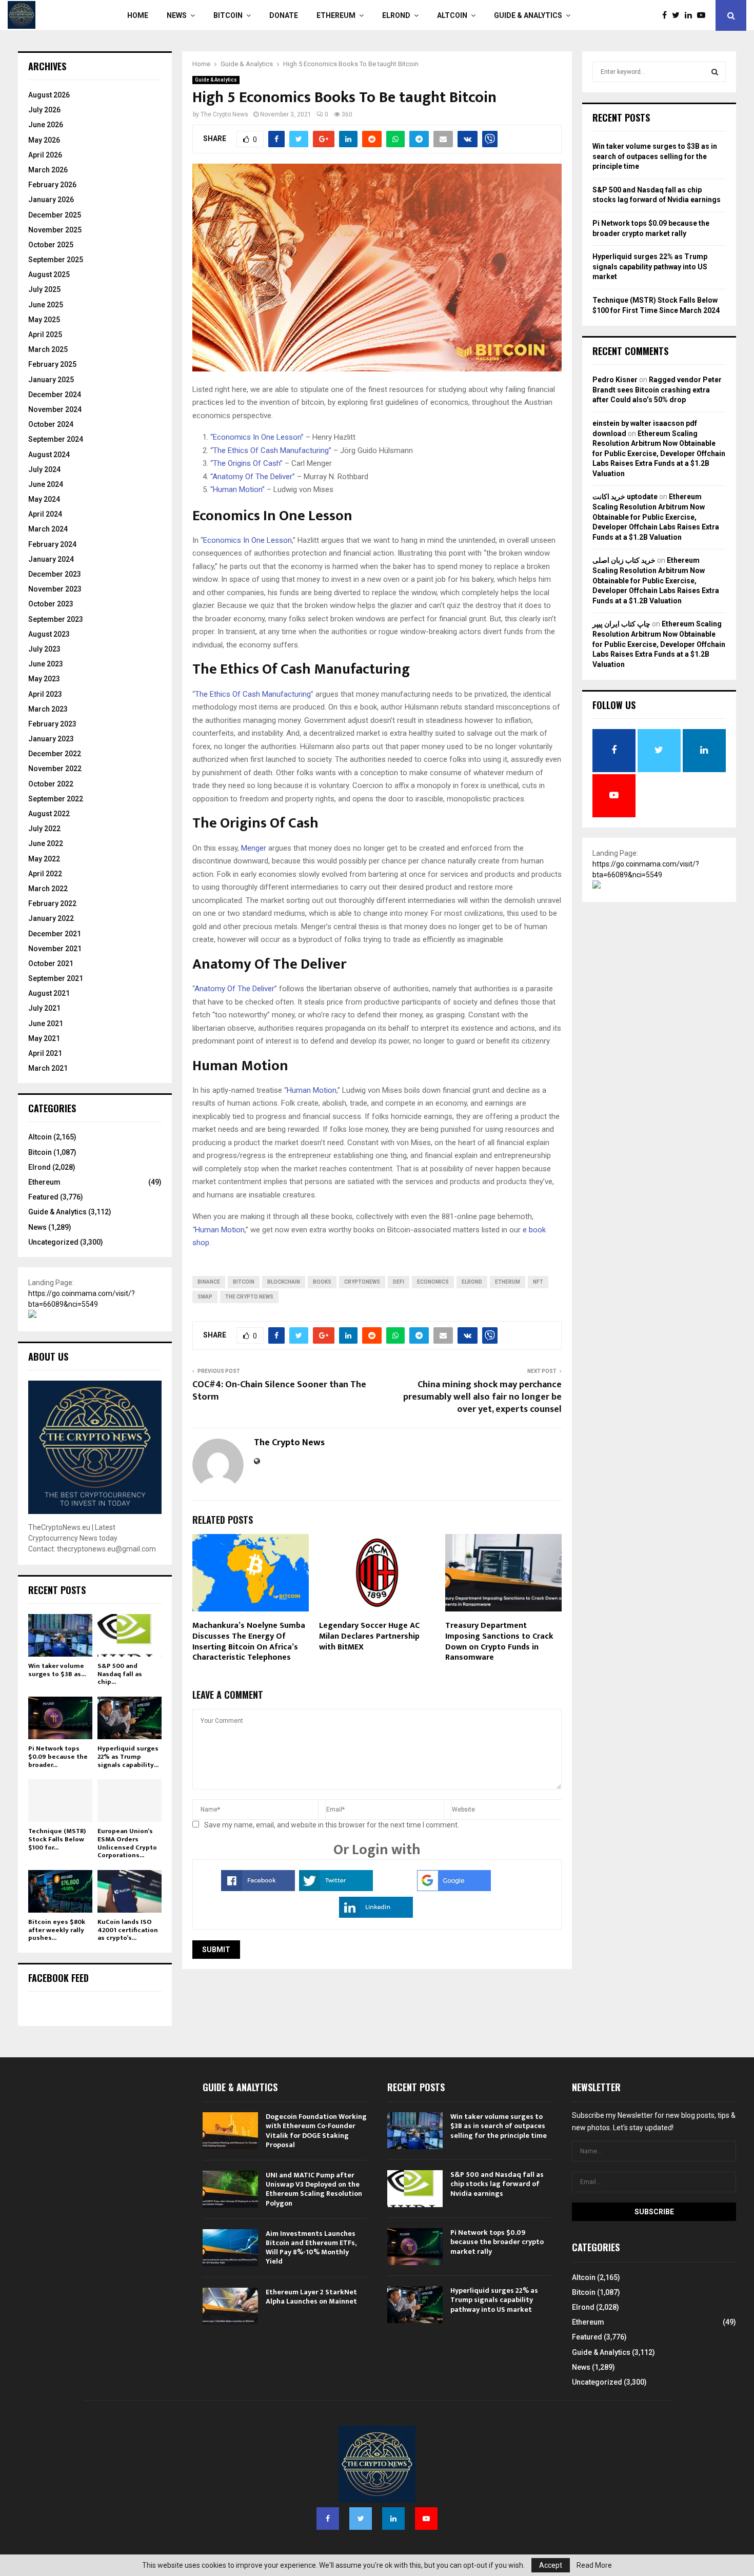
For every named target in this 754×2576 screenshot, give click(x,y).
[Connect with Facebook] (258, 1889)
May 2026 (44, 140)
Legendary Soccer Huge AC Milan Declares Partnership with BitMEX (369, 1636)
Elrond (396, 15)
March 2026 (48, 170)
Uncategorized (53, 1242)
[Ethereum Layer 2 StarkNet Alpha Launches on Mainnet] (230, 2306)
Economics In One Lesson (247, 540)
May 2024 (44, 499)
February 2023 (52, 724)
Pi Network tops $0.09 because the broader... (58, 1756)
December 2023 (55, 574)
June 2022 (46, 843)
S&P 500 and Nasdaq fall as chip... (120, 1674)
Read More (594, 2565)
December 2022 (55, 754)
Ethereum (336, 15)
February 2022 (52, 903)
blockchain (284, 1282)
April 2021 (45, 1053)
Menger (254, 848)
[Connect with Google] (454, 1889)
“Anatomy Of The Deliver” (253, 477)
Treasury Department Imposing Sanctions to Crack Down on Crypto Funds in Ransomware (499, 1641)
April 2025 (45, 335)
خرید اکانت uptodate (625, 497)
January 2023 (51, 739)
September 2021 (56, 978)
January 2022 (51, 918)
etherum (508, 1282)
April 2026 (45, 155)
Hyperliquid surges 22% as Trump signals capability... (128, 1756)
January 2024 (51, 559)
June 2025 (46, 305)
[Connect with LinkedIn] (376, 1915)
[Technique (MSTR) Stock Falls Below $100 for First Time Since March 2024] (60, 1801)
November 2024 (55, 409)
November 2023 (55, 589)
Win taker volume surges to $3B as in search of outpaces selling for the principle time (655, 156)
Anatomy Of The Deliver (234, 989)
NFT (538, 1282)
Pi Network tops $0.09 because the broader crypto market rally (497, 2242)
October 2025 (51, 245)
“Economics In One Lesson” (257, 437)
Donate (284, 15)
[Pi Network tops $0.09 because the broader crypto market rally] (60, 1718)
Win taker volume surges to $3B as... (57, 1670)
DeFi (399, 1282)
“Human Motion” (237, 489)
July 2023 (44, 649)
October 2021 (51, 963)
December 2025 (55, 215)
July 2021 (44, 1008)
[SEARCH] (715, 72)
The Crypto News (224, 114)
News (177, 15)
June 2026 (46, 125)
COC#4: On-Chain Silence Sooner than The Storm (279, 1391)
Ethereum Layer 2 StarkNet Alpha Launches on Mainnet (311, 2297)
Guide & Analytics (528, 15)
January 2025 (51, 380)
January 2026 (51, 200)
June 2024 (46, 484)
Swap (205, 1297)
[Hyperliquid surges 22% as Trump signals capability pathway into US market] (130, 1718)
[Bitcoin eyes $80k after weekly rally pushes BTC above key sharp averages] (60, 1891)
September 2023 (56, 619)
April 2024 (45, 514)
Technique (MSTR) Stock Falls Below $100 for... (57, 1839)
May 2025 (44, 320)
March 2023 (48, 709)
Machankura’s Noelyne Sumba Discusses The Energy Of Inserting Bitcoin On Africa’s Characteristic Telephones (249, 1641)
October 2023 (51, 604)
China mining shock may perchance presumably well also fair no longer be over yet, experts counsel (482, 1397)
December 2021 (55, 934)
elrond (472, 1282)
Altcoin (452, 15)
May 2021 (44, 1038)
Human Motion (312, 1090)
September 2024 (56, 439)
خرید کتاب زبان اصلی (624, 560)
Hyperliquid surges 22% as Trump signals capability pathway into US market (650, 267)
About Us (48, 1356)
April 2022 (45, 874)
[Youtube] (704, 15)
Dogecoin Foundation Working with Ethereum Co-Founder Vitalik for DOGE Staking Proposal (316, 2131)
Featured (43, 1197)
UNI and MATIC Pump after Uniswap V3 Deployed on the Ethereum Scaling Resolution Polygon (314, 2189)
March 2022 (48, 889)
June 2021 (46, 1024)
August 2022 (49, 814)
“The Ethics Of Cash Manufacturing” (271, 450)
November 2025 (55, 230)
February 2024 (52, 544)
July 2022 (44, 829)
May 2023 (44, 679)
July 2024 (44, 469)
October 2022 (51, 784)
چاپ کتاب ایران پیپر (621, 624)
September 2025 (56, 260)
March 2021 (48, 1068)
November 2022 (55, 769)
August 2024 (49, 455)
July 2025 (44, 289)
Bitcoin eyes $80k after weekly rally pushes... (57, 1930)
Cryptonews (362, 1282)
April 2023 (45, 694)
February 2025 (52, 364)
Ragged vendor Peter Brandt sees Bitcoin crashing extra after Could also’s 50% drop (657, 390)
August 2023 (49, 634)
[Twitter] (678, 15)
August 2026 (49, 95)
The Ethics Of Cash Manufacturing (253, 694)
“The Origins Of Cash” (246, 463)
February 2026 (52, 185)
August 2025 (49, 274)
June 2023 (46, 664)
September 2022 (56, 799)
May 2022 (44, 859)
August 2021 (49, 993)
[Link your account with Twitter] (336, 1889)
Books (322, 1282)
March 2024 (48, 529)
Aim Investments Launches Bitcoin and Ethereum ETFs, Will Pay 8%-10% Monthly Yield (311, 2248)
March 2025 (48, 349)
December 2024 (55, 395)
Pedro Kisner (615, 380)
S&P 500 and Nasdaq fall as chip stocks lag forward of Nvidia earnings (497, 2184)
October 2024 (51, 424)
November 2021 (55, 949)
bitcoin (244, 1282)
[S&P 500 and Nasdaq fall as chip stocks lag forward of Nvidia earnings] (130, 1635)
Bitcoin (228, 15)
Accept (551, 2565)
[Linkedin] (691, 15)
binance (209, 1282)
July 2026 (44, 110)
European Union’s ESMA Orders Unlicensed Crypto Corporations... (127, 1843)
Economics (433, 1282)
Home (138, 15)
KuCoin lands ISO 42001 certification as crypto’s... (128, 1930)
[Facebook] (667, 15)
